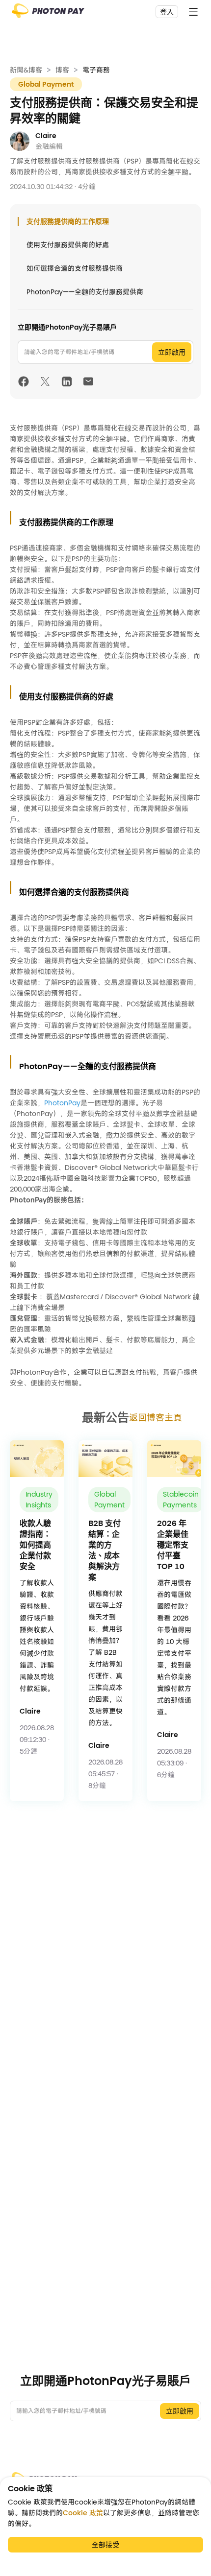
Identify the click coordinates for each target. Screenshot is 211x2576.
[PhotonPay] (48, 14)
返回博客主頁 (156, 1418)
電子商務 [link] (96, 70)
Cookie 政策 (83, 2513)
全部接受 (105, 2545)
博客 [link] (62, 70)
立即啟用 (172, 352)
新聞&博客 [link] (26, 70)
